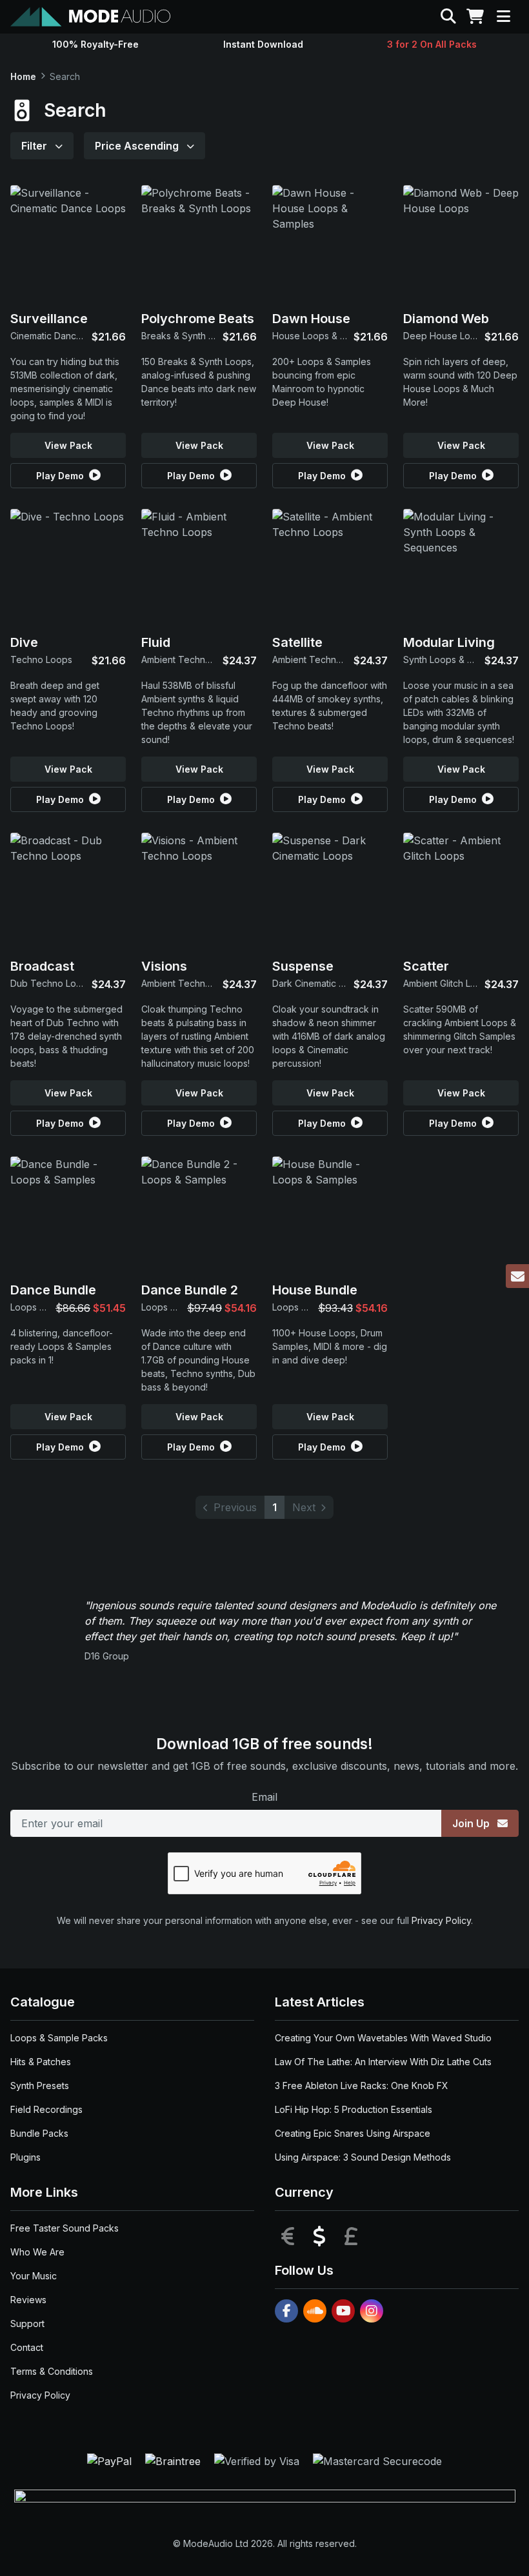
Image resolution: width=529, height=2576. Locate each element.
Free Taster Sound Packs (65, 2228)
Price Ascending (138, 146)
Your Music (34, 2276)
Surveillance (49, 319)
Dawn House (311, 319)
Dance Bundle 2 (190, 1290)
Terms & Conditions (52, 2371)
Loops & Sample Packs (59, 2038)
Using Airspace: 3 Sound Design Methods (363, 2157)
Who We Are (37, 2252)
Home (23, 76)
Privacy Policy (441, 1920)
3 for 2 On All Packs (432, 44)
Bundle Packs (39, 2133)
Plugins (25, 2157)
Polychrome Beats (198, 319)
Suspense (303, 966)
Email (264, 1797)
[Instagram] (372, 2311)
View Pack (68, 445)
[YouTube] (343, 2311)
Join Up (472, 1823)
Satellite (297, 642)
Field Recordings (46, 2109)
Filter (35, 146)
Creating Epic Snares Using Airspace (353, 2133)
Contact (27, 2347)
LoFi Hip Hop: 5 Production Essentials (354, 2109)
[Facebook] (286, 2311)
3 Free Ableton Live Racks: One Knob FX (362, 2086)
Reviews (28, 2300)
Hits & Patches (41, 2062)
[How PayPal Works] (111, 2461)
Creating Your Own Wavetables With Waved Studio (383, 2038)
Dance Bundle (53, 1290)
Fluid (156, 642)
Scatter (426, 966)
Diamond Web (446, 319)
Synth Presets (40, 2086)
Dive (24, 642)
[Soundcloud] (315, 2311)
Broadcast (42, 966)
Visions (164, 966)
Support (27, 2323)
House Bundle (315, 1290)
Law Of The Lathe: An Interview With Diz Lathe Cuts (383, 2062)
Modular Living (449, 642)
